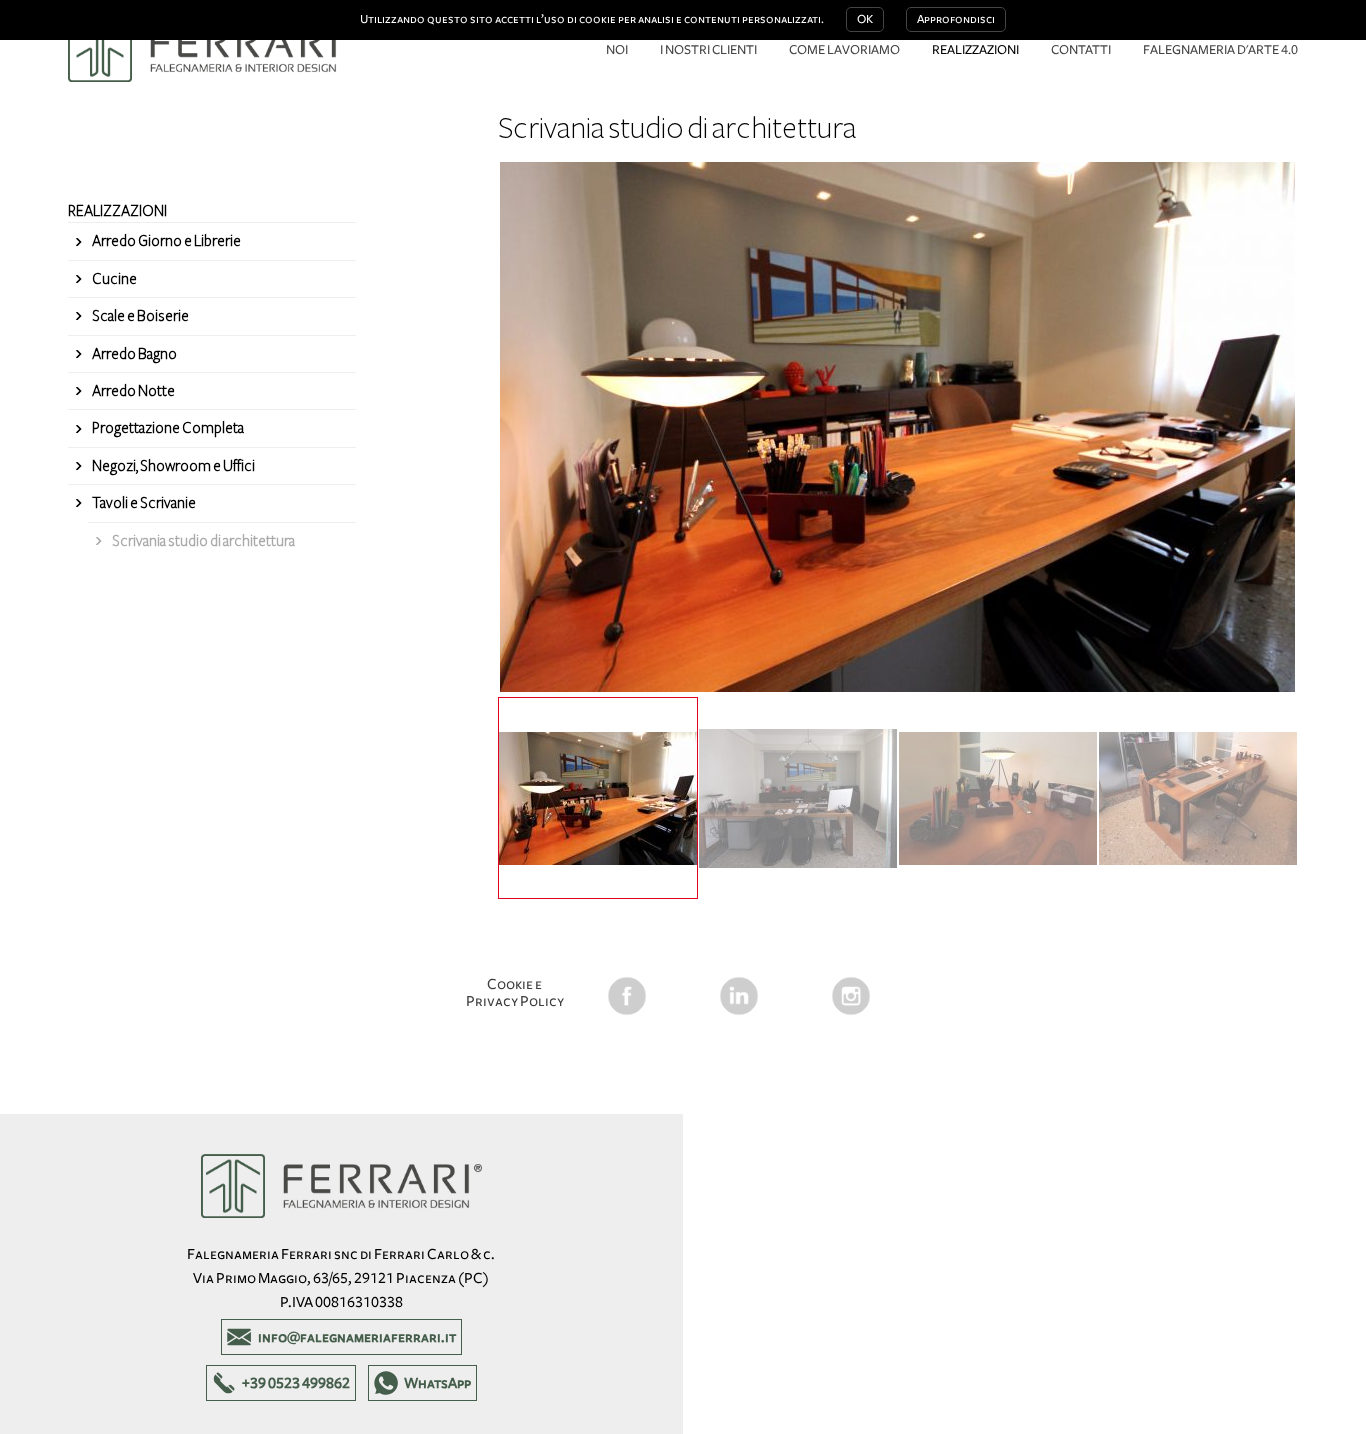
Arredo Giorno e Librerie (166, 241)
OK (865, 19)
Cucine (114, 279)
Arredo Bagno (134, 354)
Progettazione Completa (168, 428)
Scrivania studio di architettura (203, 541)
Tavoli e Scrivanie (144, 503)
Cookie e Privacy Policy (515, 992)
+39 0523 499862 (296, 1383)
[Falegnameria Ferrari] (208, 50)
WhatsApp (437, 1383)
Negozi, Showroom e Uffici (173, 466)
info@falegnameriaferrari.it (357, 1337)
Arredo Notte (133, 391)
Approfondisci (956, 19)
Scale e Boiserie (140, 316)
